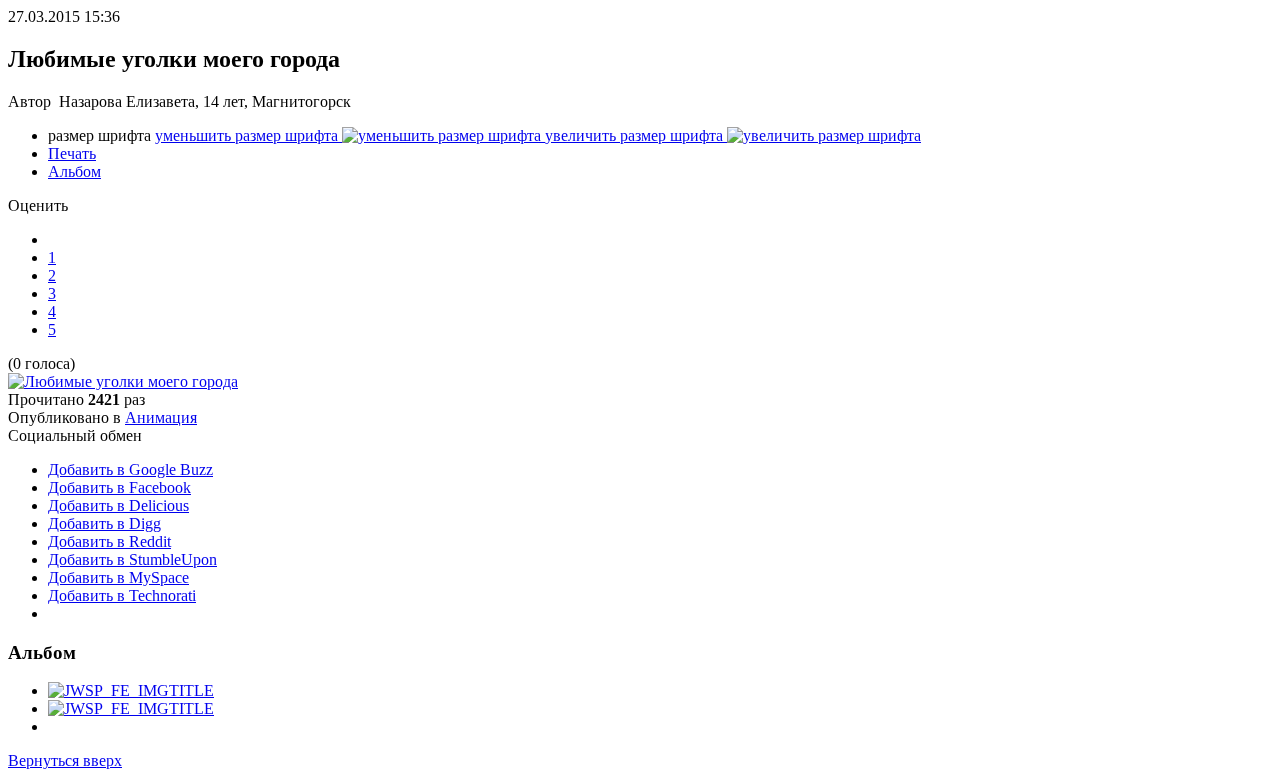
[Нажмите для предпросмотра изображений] (123, 381)
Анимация (161, 417)
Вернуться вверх (65, 760)
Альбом (74, 171)
